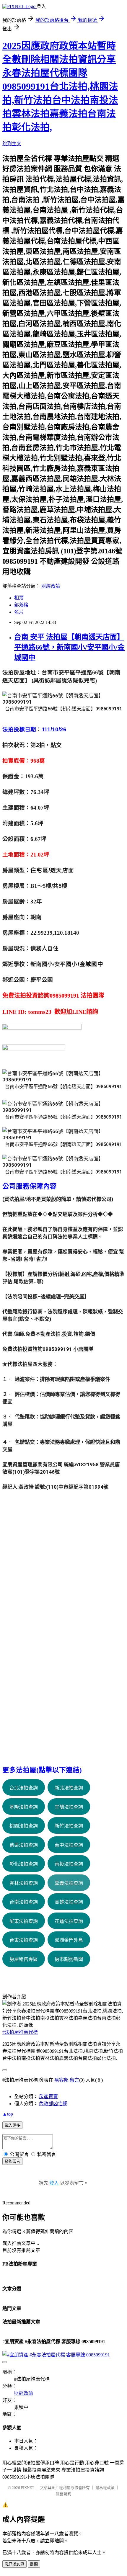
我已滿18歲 (14, 2564)
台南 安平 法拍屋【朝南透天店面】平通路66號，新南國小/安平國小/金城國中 (69, 647)
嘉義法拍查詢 (69, 1883)
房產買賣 (48, 2097)
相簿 (19, 598)
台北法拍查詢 (24, 1788)
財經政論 (51, 586)
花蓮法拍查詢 (69, 1921)
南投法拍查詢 (69, 1864)
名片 (19, 612)
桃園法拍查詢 (24, 1826)
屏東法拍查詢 (24, 1921)
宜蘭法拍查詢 (69, 1807)
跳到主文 (12, 144)
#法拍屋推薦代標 (20, 2032)
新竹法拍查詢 (69, 1826)
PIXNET (28, 2488)
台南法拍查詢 (24, 1902)
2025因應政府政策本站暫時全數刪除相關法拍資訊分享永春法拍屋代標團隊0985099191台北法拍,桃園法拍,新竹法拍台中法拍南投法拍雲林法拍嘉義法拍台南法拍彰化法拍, (60, 86)
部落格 (21, 605)
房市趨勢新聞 (69, 1959)
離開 (34, 2564)
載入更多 (12, 2125)
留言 (74, 2080)
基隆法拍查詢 (24, 1807)
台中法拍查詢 (69, 1845)
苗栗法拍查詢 (24, 1845)
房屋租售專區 (24, 1959)
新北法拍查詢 (69, 1788)
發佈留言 (12, 2161)
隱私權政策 (105, 2488)
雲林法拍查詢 (24, 1883)
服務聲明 (63, 2494)
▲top (8, 2114)
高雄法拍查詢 (69, 1902)
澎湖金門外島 (69, 1940)
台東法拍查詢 (24, 1940)
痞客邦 (61, 2080)
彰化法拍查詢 (24, 1864)
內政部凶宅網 (53, 2104)
